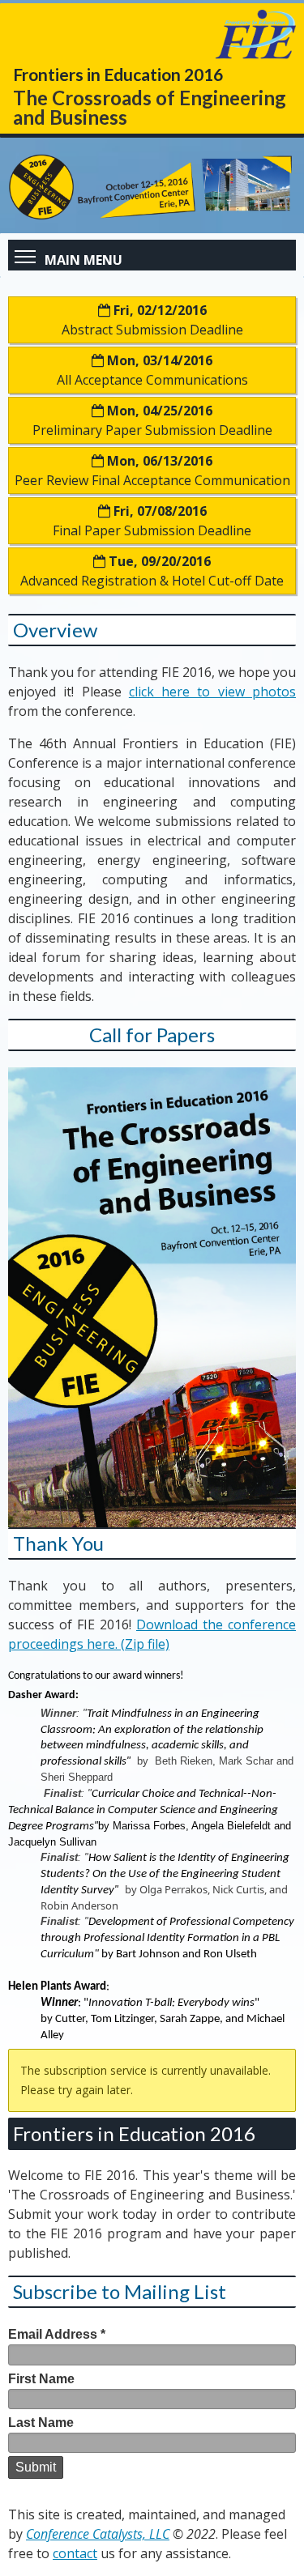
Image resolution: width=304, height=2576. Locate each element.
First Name (41, 2379)
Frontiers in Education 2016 (134, 2133)
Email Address (57, 2334)
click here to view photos (212, 692)
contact (75, 2553)
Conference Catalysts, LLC (98, 2534)
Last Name (41, 2423)
